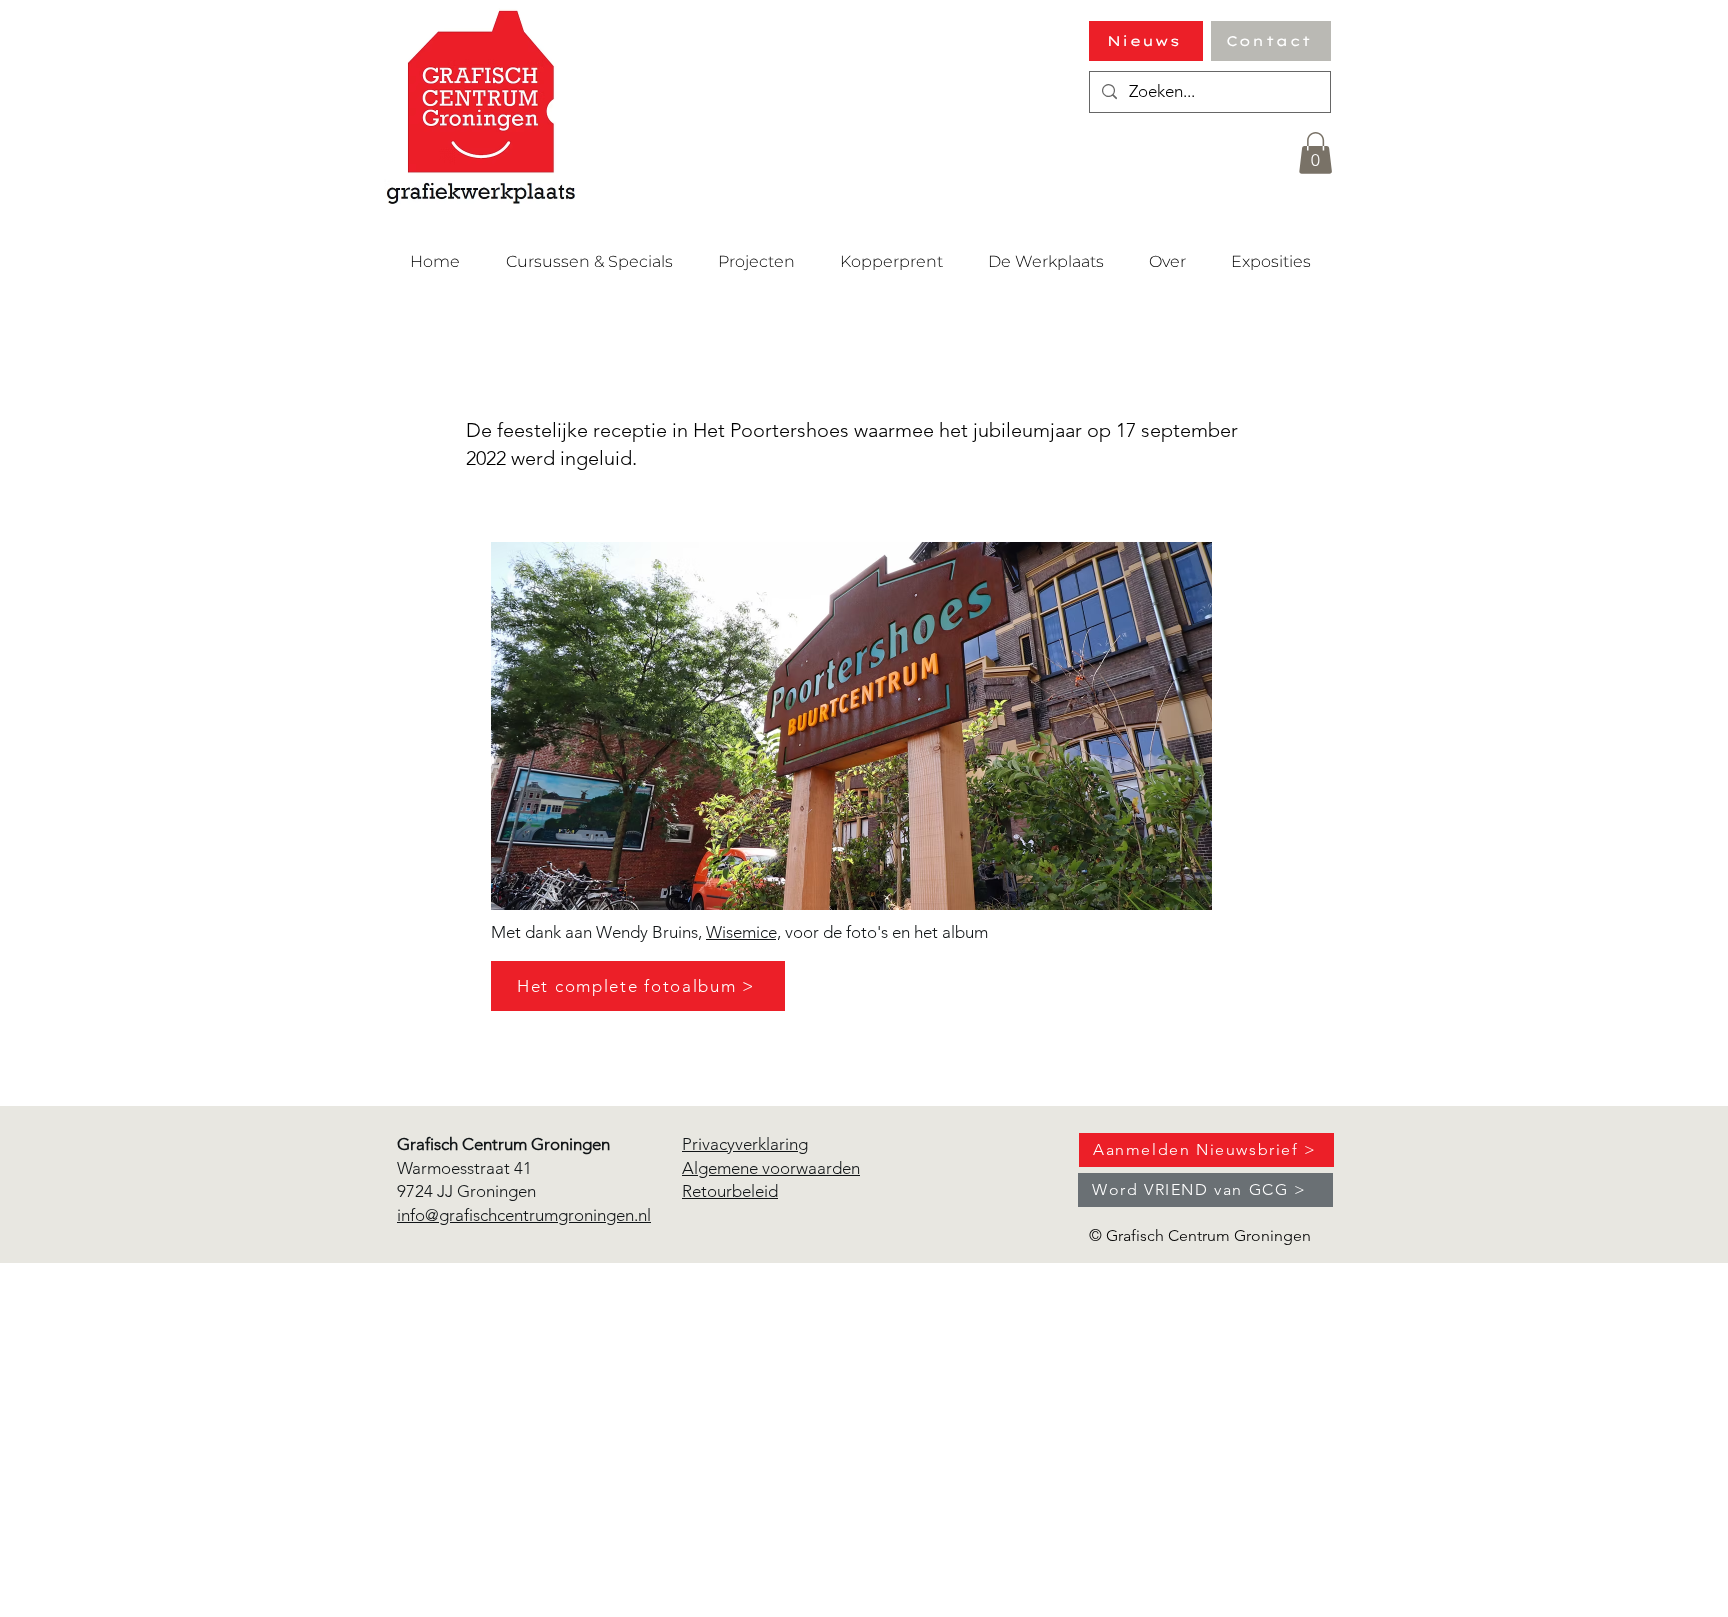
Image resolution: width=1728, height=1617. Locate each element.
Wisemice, (743, 932)
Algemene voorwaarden (771, 1168)
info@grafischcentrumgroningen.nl (524, 1215)
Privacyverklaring (745, 1144)
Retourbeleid (730, 1191)
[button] (1315, 153)
